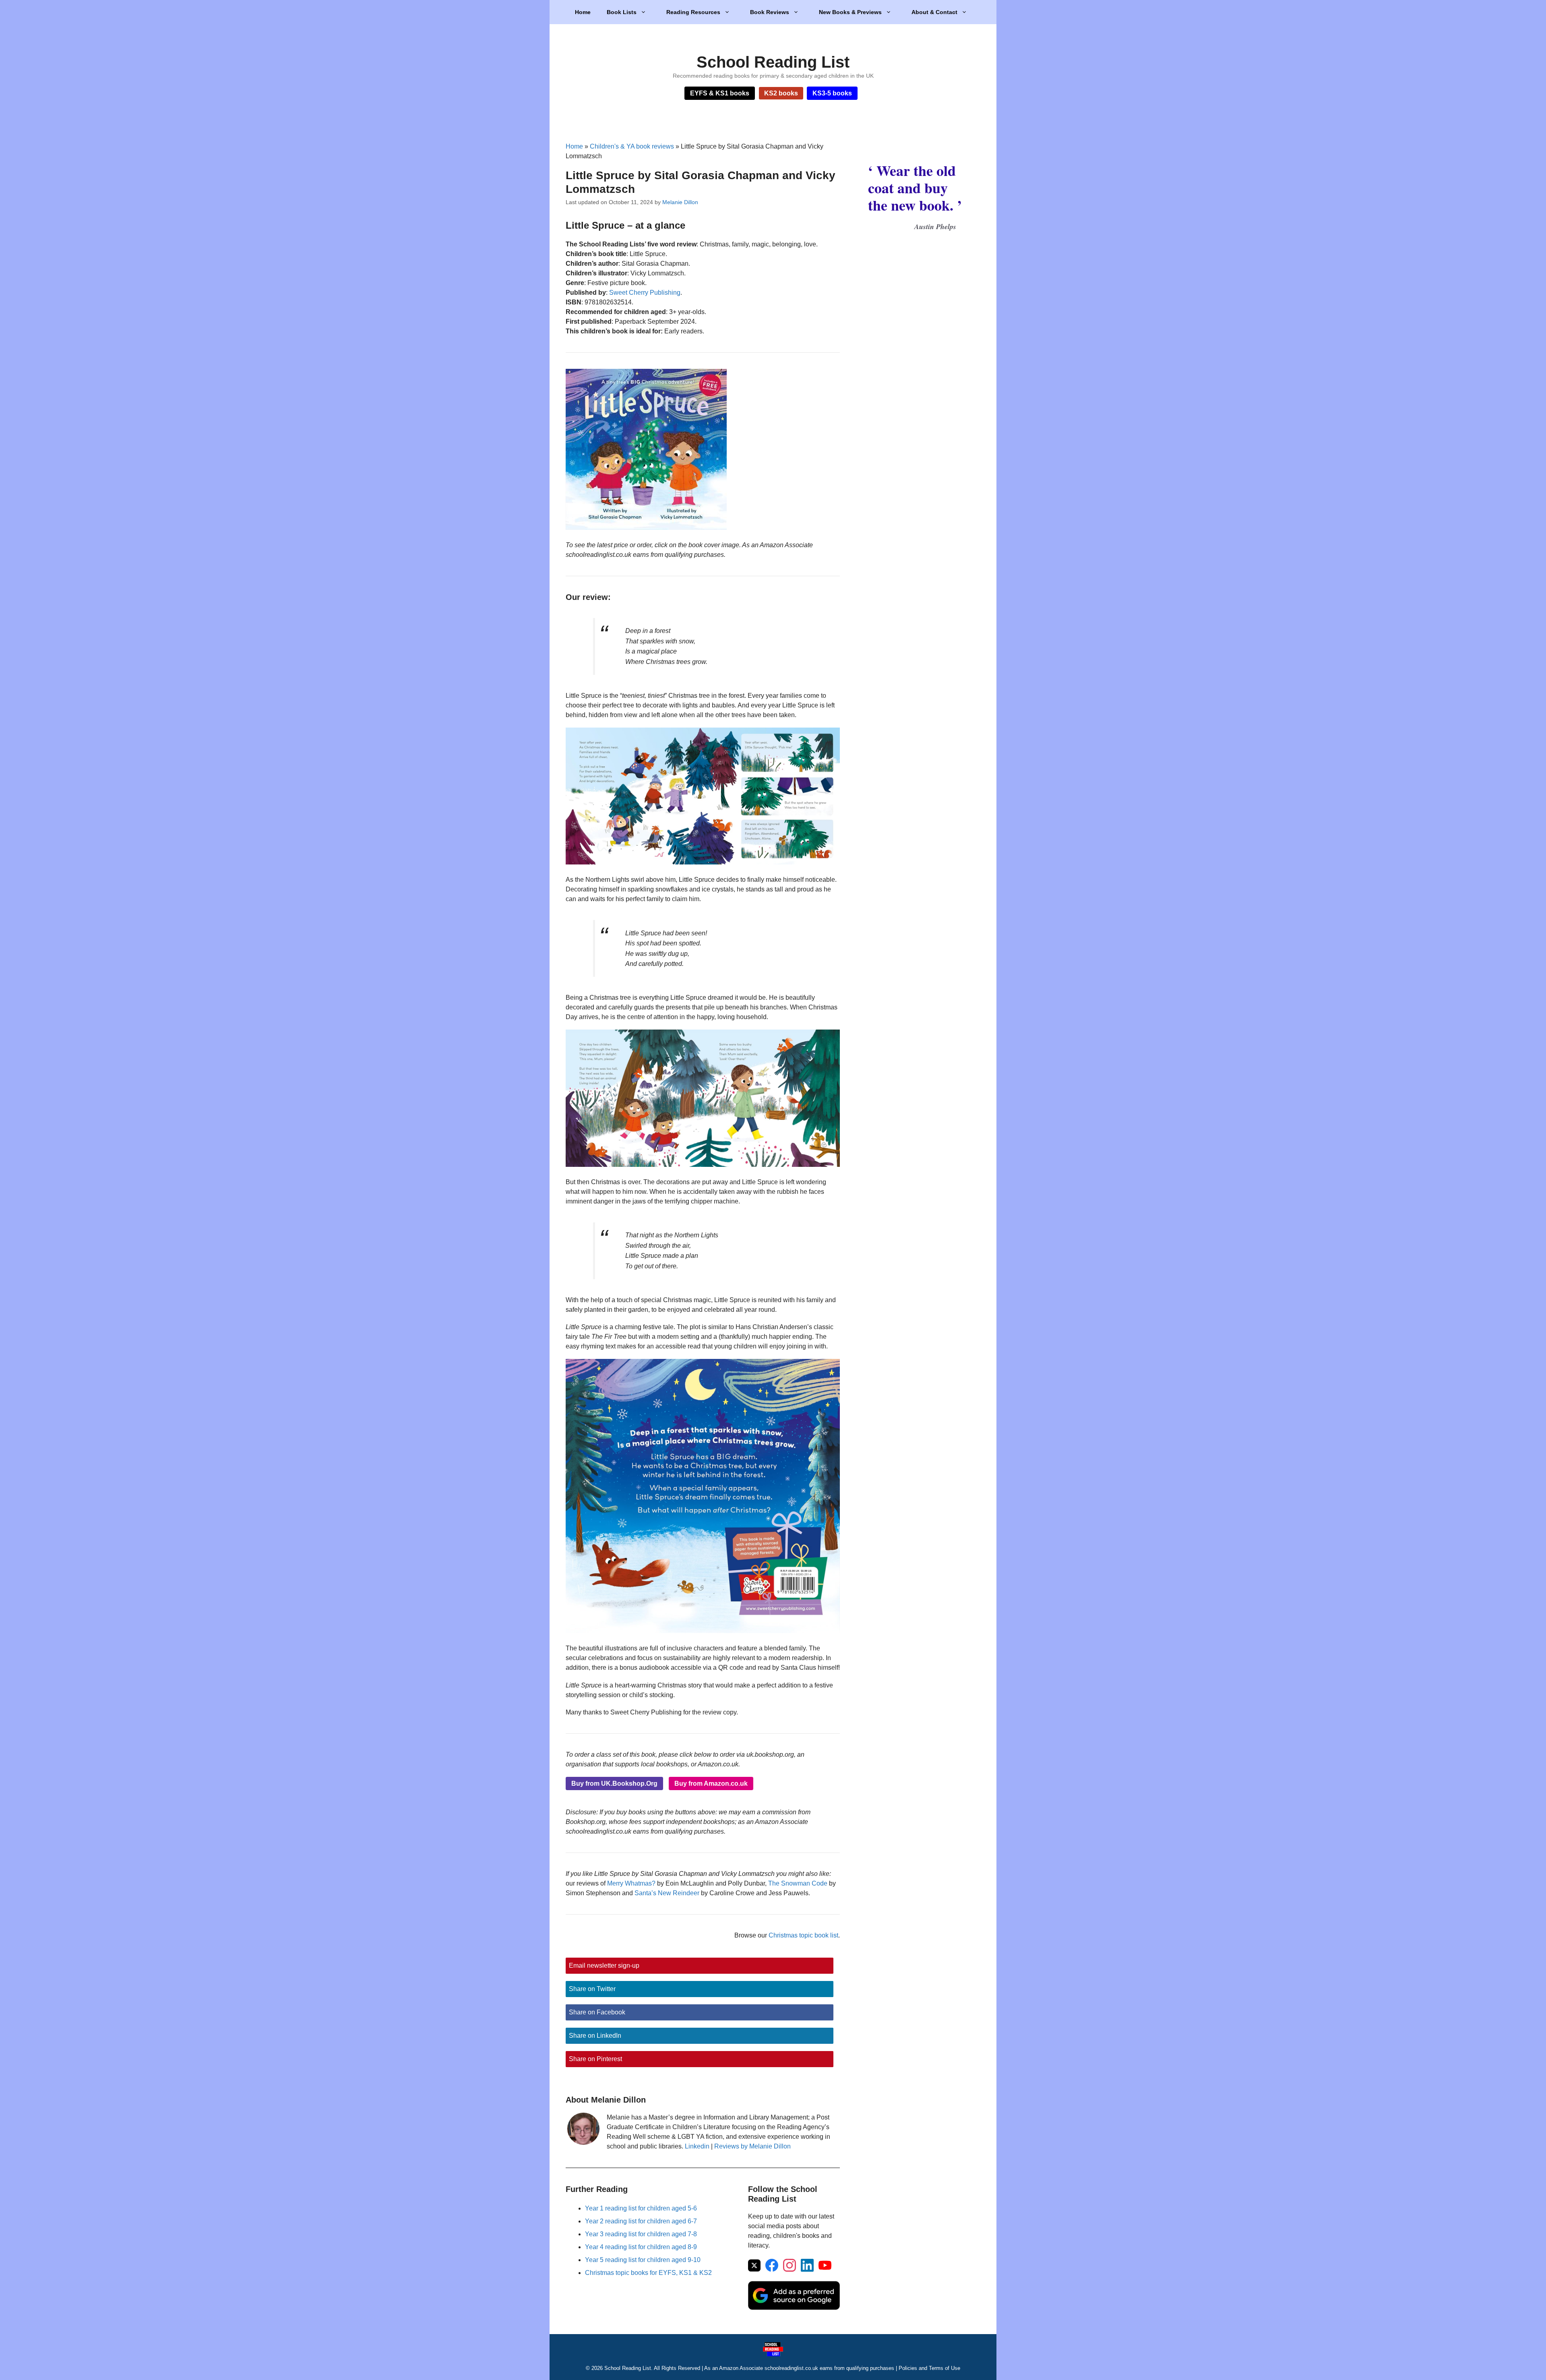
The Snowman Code (798, 1883)
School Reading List (773, 62)
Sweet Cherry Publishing (645, 293)
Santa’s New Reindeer (667, 1893)
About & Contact (934, 12)
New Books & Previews (850, 12)
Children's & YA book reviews (632, 146)
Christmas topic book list (803, 1935)
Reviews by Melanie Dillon (752, 2146)
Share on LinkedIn (595, 2036)
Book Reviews (770, 12)
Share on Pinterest (595, 2059)
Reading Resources (693, 12)
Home (583, 12)
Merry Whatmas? (631, 1883)
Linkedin (697, 2146)
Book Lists (622, 12)
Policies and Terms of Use (929, 2368)
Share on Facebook (597, 2012)
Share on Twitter (592, 1989)
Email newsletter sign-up (604, 1965)
